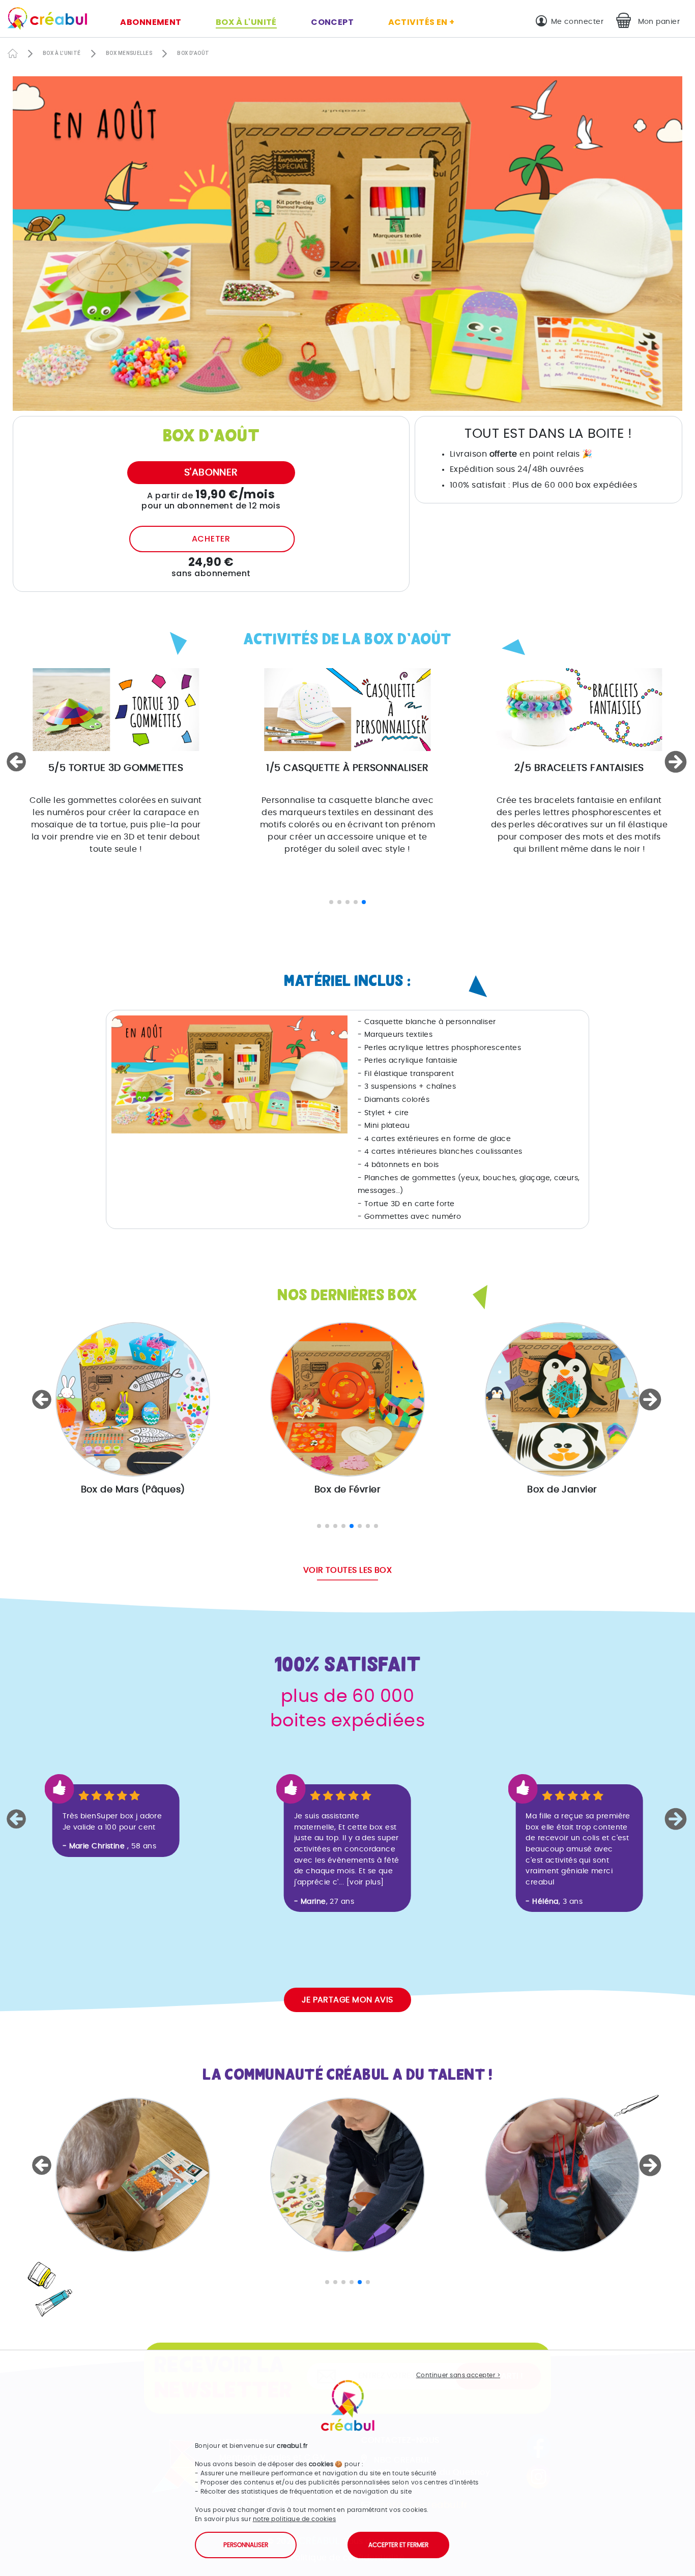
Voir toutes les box (348, 1570)
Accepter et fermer (398, 2545)
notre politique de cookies (295, 2519)
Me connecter (577, 22)
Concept (332, 22)
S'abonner (211, 473)
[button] (18, 762)
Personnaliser (246, 2545)
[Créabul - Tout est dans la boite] (44, 21)
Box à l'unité (246, 22)
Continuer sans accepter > (458, 2375)
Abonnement (151, 22)
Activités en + (422, 22)
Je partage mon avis (347, 2000)
